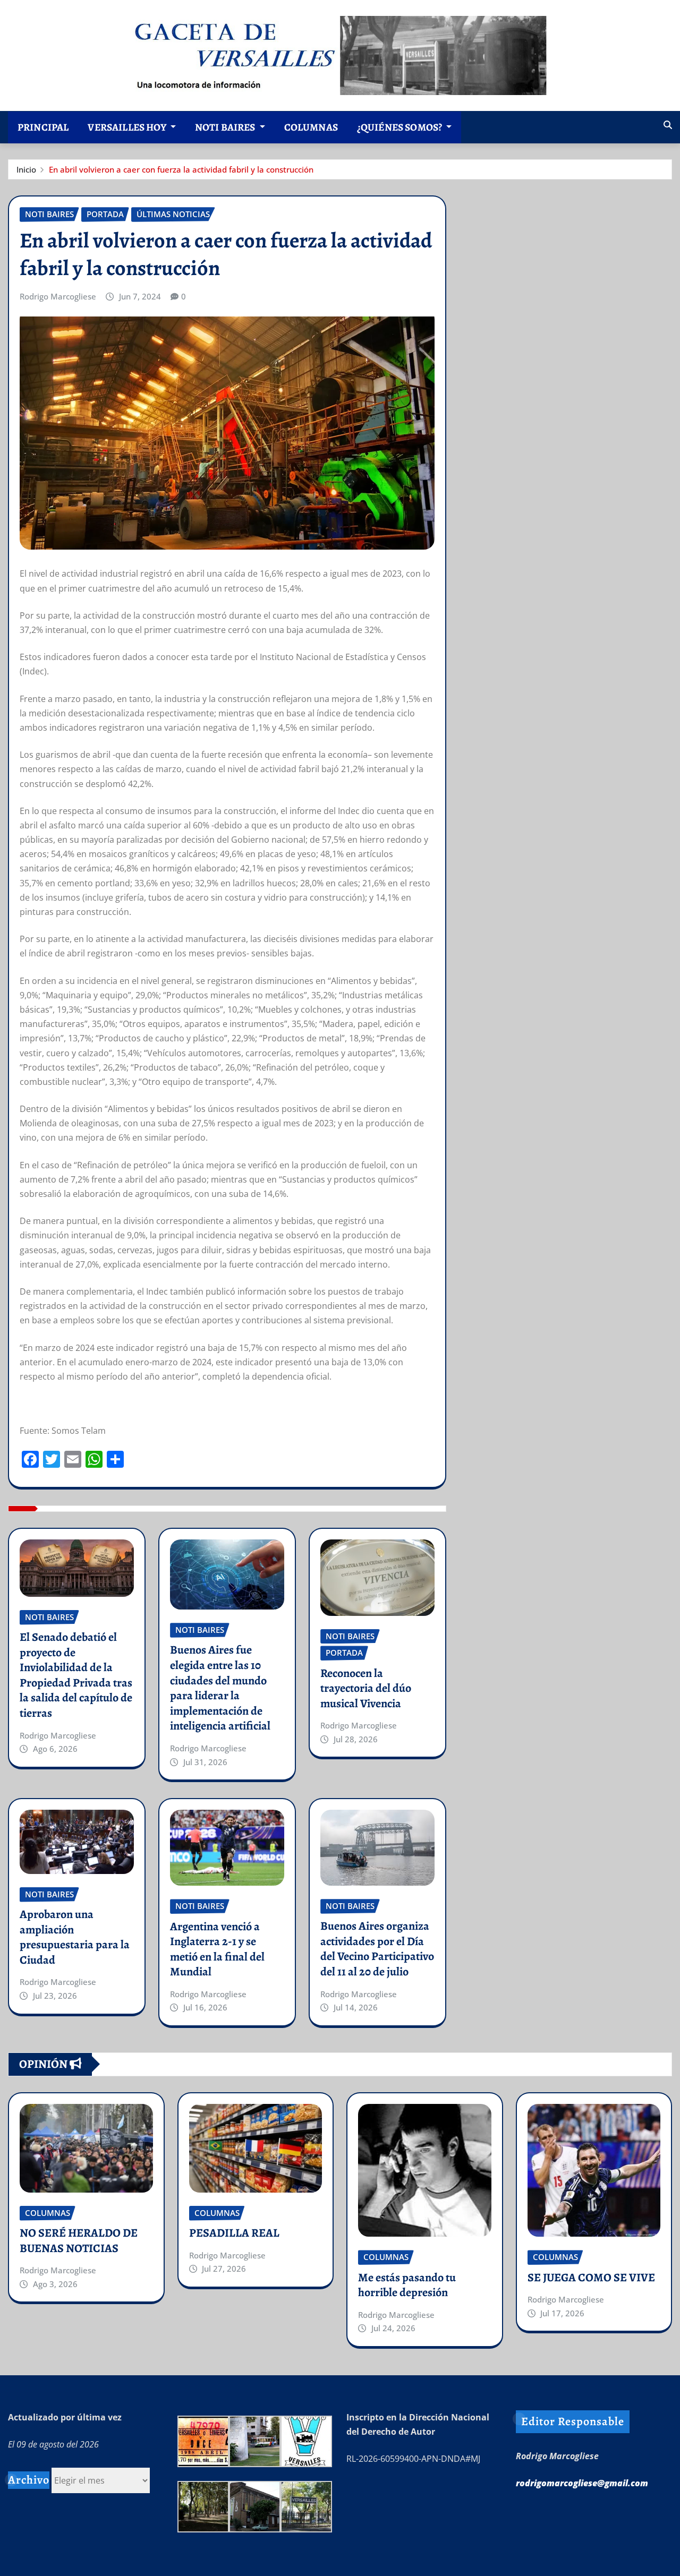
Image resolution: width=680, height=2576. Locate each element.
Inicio (26, 169)
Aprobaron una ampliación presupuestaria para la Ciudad (75, 1937)
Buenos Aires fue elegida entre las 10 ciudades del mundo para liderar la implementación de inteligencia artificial (220, 1688)
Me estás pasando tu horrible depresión (407, 2285)
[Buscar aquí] (668, 125)
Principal (43, 127)
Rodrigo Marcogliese (58, 296)
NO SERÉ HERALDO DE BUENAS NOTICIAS (79, 2241)
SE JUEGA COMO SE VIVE (591, 2278)
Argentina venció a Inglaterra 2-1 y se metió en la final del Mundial (217, 1949)
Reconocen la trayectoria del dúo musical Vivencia (366, 1688)
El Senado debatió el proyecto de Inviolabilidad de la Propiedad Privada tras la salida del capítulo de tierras (76, 1675)
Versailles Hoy (127, 127)
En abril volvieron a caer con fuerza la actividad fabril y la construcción (181, 169)
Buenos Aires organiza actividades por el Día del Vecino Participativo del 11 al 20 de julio (377, 1949)
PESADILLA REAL (234, 2233)
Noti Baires (226, 127)
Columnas (311, 127)
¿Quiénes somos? (401, 127)
